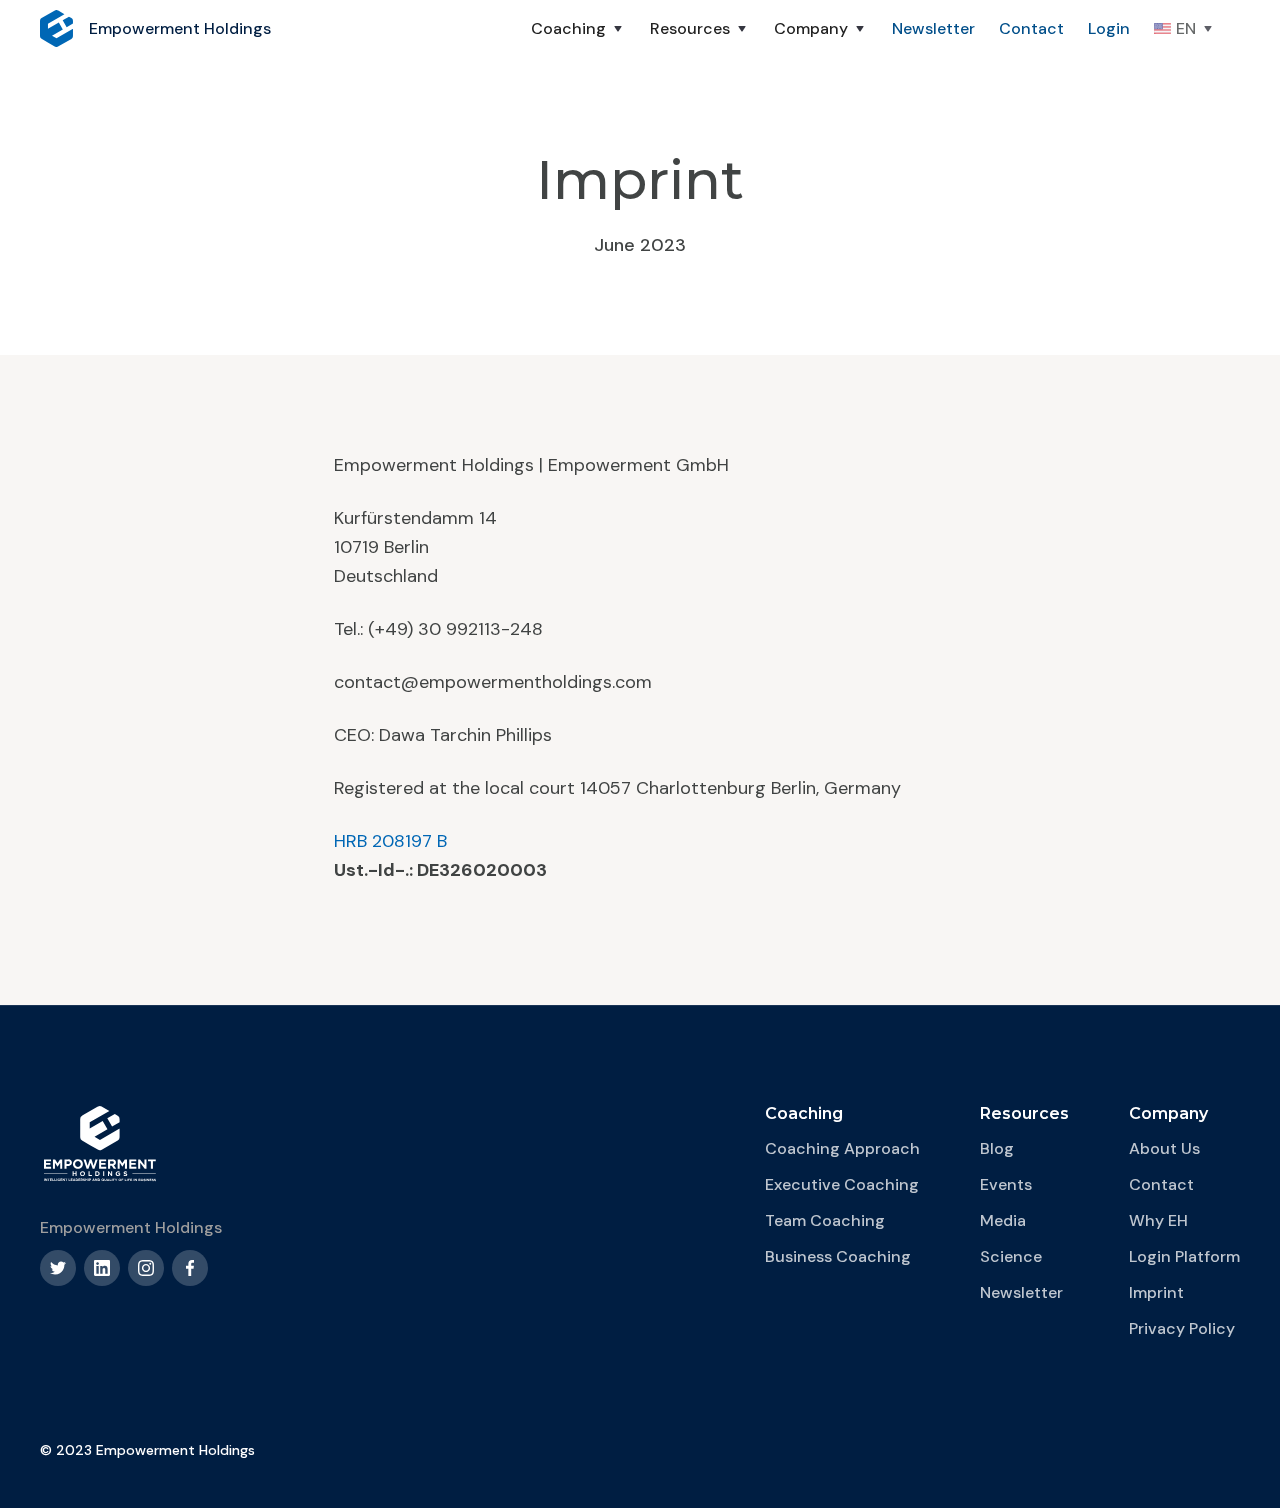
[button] (578, 29)
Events (1006, 1184)
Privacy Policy (1182, 1328)
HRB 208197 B (390, 841)
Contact (1031, 28)
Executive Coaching (842, 1184)
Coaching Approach (842, 1148)
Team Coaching (825, 1220)
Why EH (1158, 1220)
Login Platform (1184, 1256)
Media (1003, 1220)
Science (1011, 1256)
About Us (1164, 1148)
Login (1109, 28)
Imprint (1156, 1292)
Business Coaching (838, 1256)
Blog (997, 1148)
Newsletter (933, 28)
